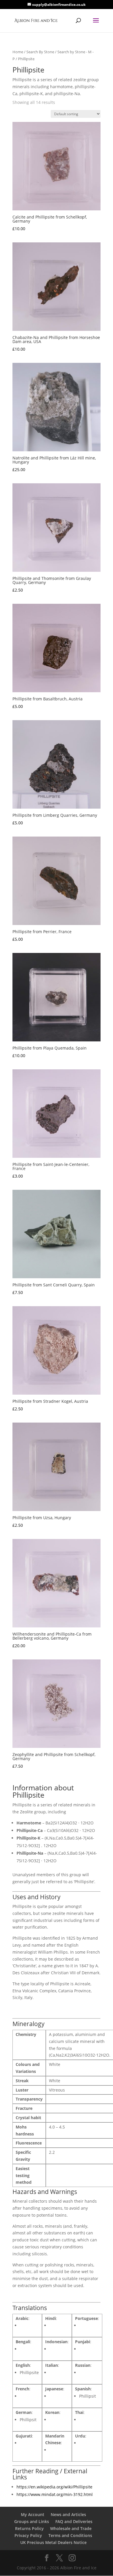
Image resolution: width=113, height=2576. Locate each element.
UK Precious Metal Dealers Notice (53, 2542)
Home (18, 52)
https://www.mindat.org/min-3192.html (55, 2494)
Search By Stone (40, 52)
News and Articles (68, 2514)
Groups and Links (32, 2521)
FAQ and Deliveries (74, 2521)
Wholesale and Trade (71, 2528)
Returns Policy (29, 2528)
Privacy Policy (28, 2535)
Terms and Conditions (70, 2535)
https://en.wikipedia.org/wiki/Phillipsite (54, 2487)
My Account (33, 2514)
